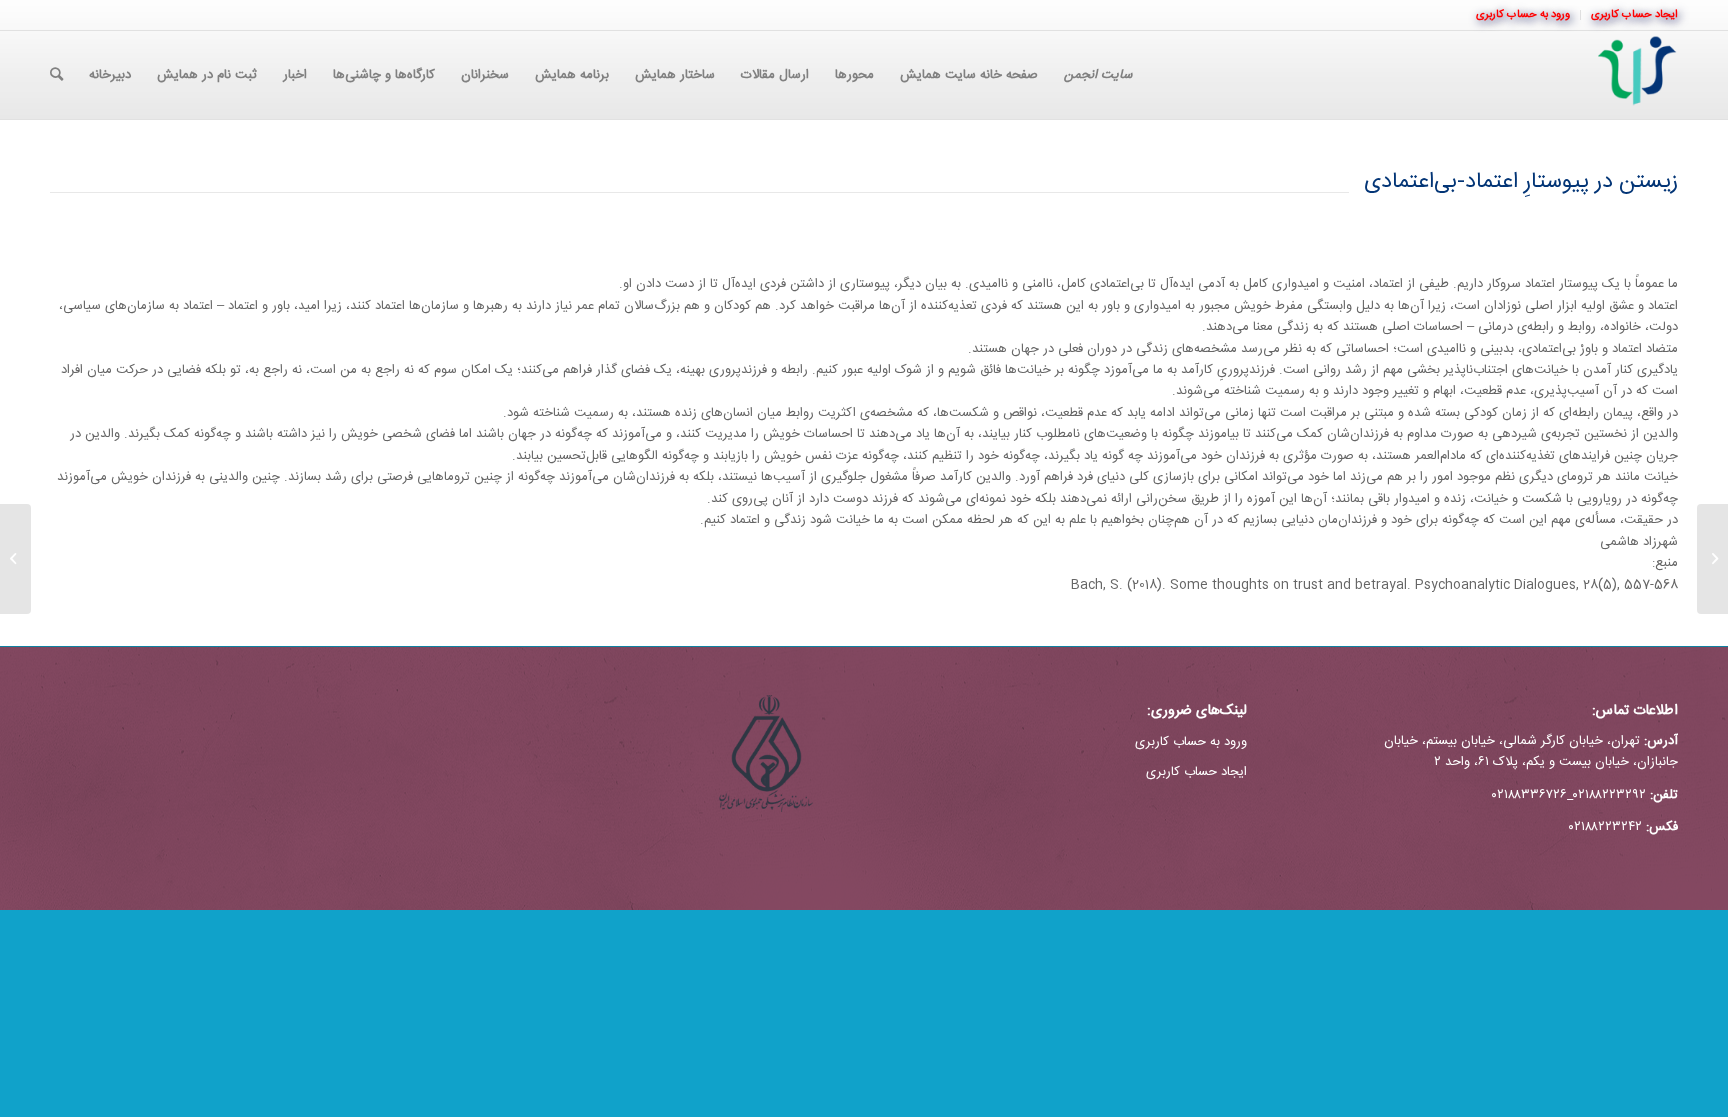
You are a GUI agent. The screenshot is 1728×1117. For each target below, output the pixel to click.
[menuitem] (1629, 15)
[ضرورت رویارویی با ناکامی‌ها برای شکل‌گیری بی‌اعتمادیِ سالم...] (1712, 559)
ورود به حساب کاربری (1191, 742)
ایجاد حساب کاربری (1196, 772)
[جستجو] (56, 75)
